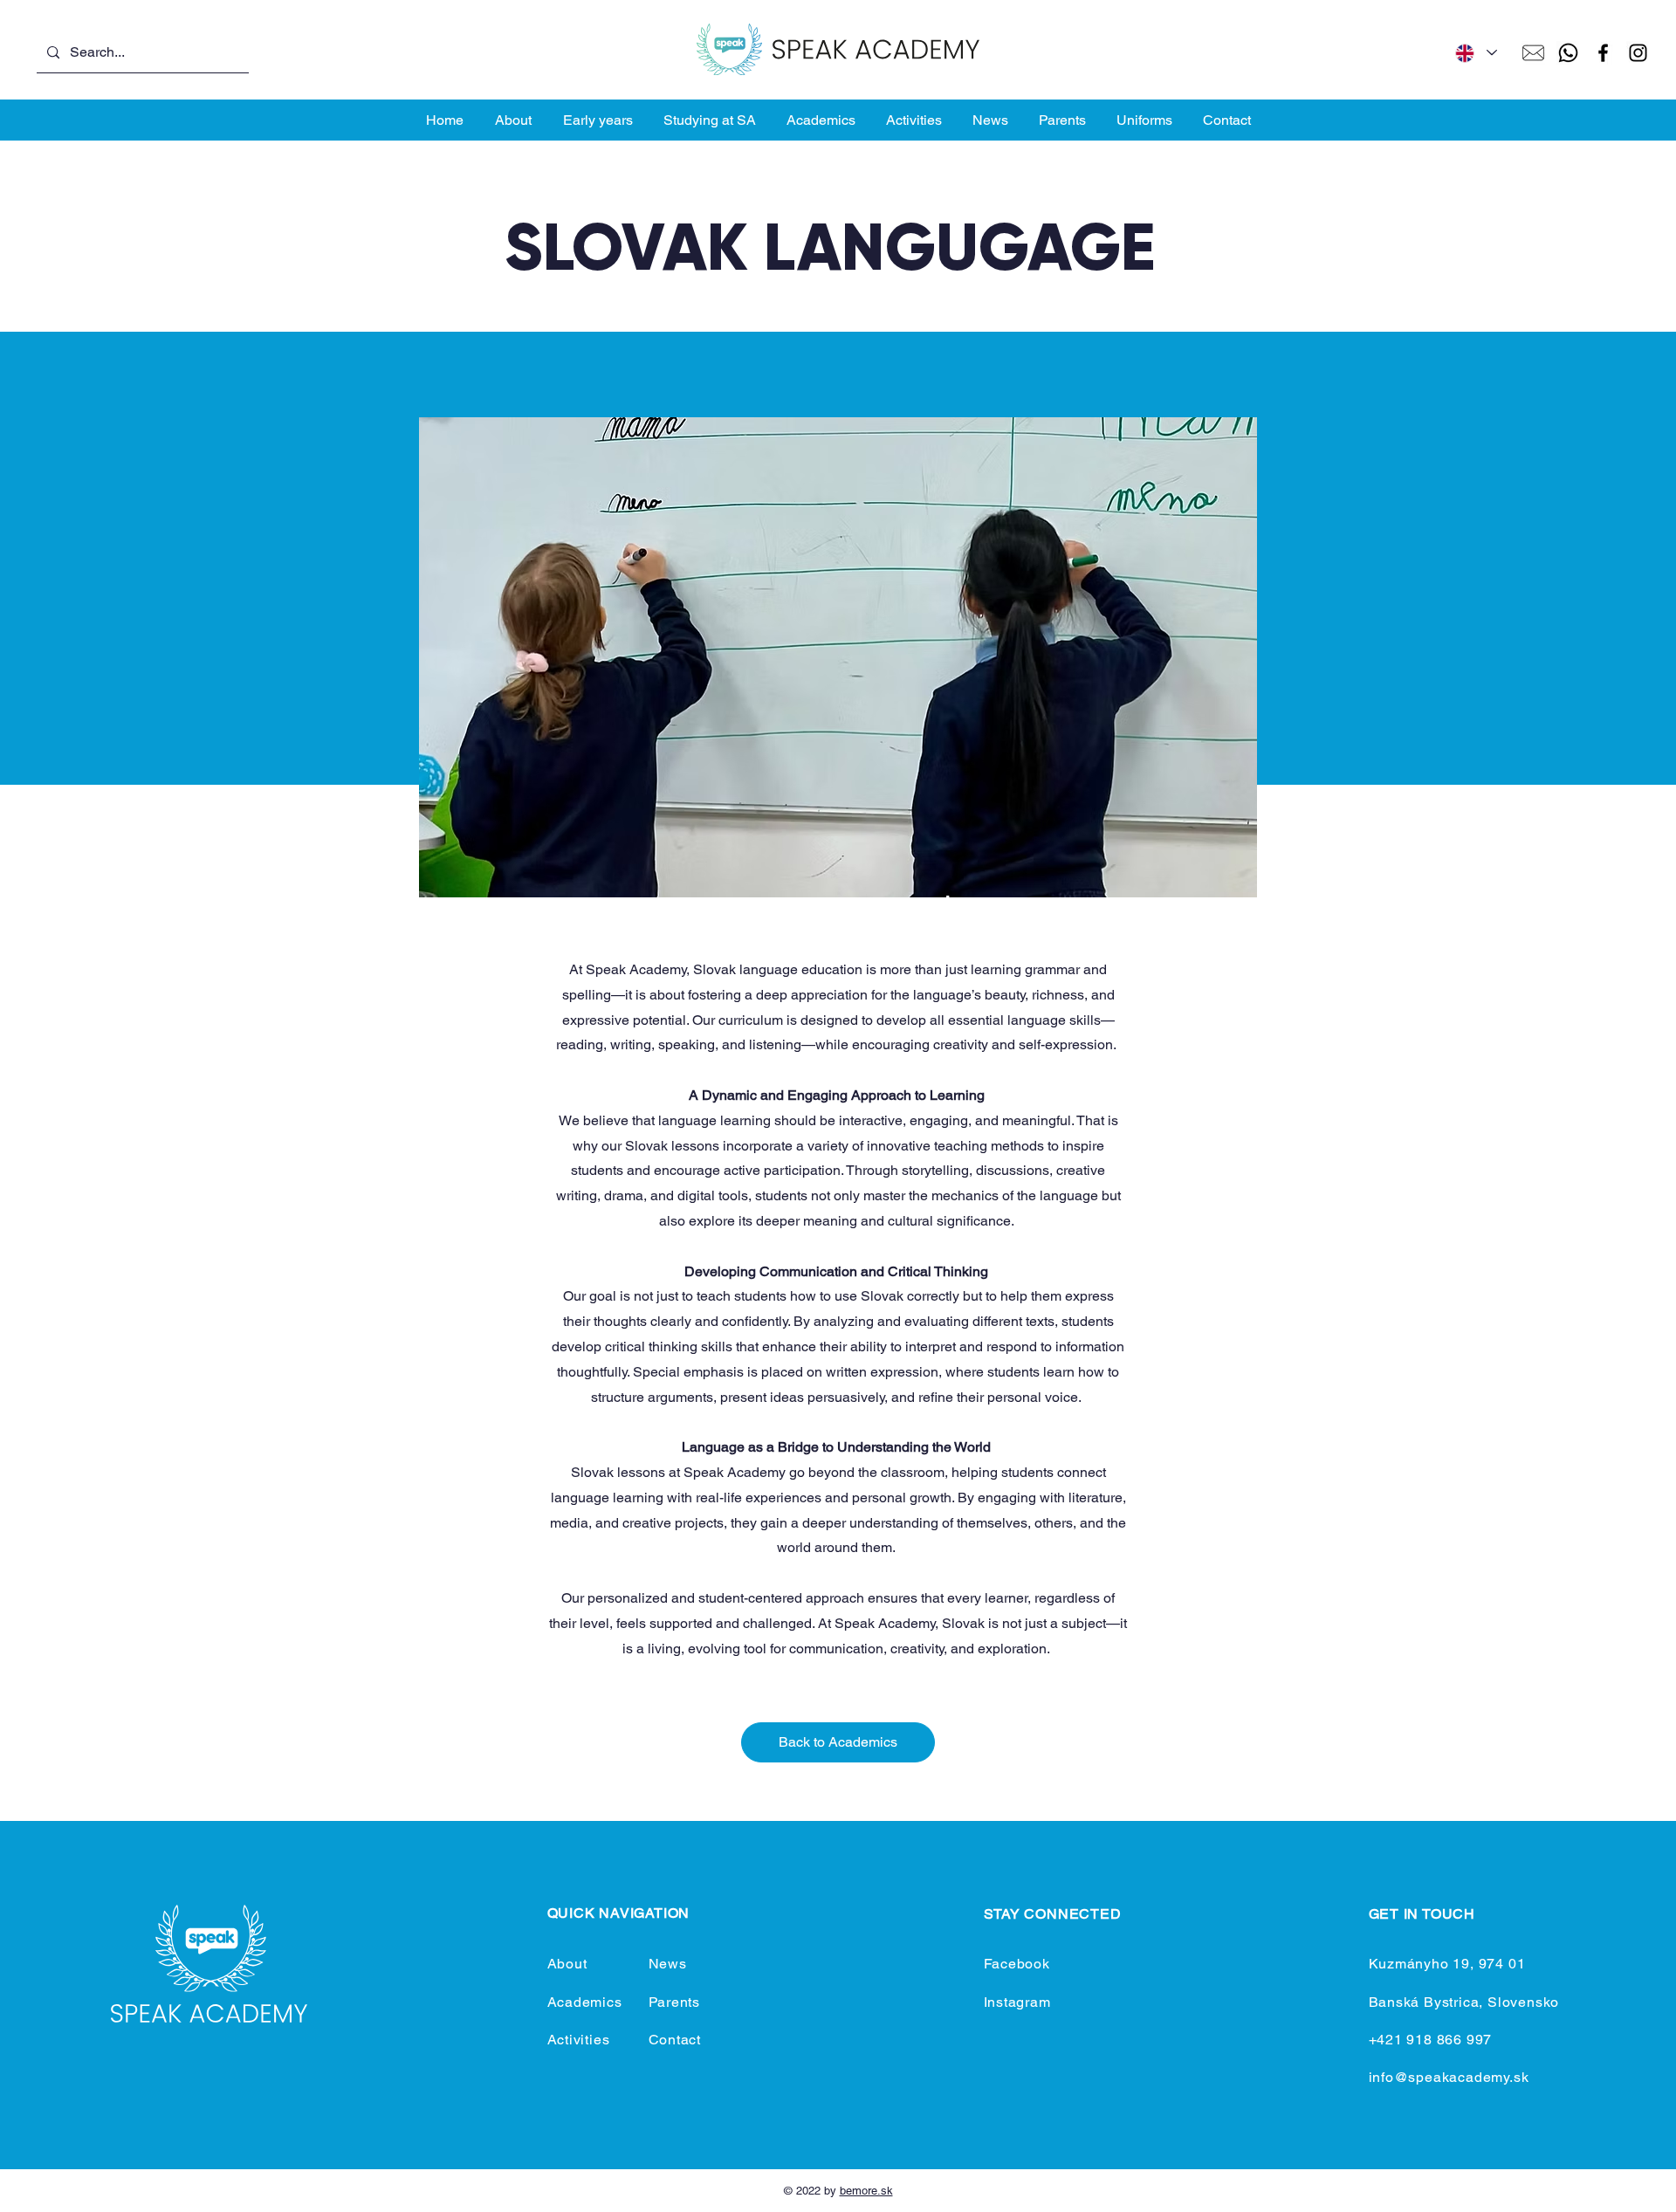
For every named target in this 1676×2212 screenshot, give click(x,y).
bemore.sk (866, 2191)
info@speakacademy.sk (1449, 2077)
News (668, 1964)
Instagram (1017, 2002)
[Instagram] (1638, 53)
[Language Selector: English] (1475, 53)
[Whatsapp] (1568, 53)
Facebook (1017, 1964)
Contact (675, 2040)
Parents (675, 2002)
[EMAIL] (1533, 53)
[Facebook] (1603, 53)
